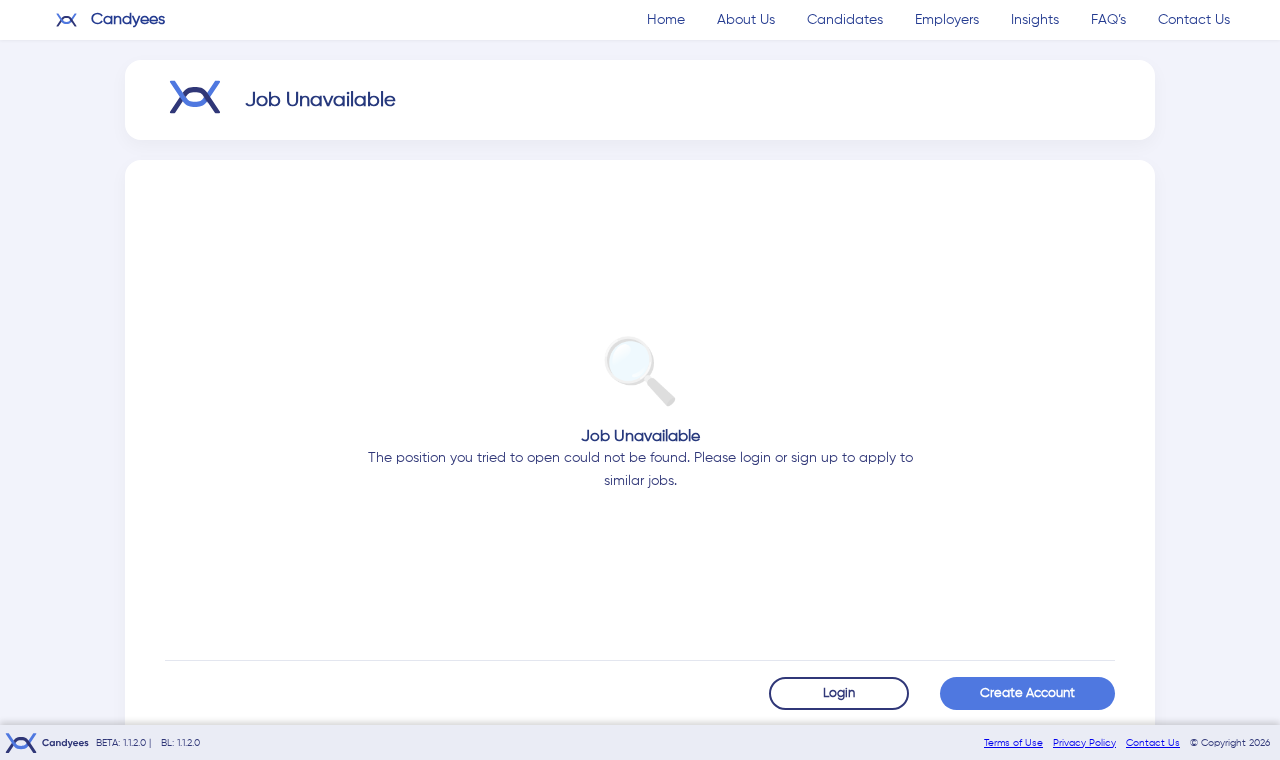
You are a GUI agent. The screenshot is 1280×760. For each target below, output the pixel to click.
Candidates (845, 20)
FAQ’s (1108, 20)
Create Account (1027, 693)
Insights (1035, 20)
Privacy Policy (1084, 743)
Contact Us (1194, 20)
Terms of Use (1013, 743)
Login (839, 693)
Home (666, 20)
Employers (947, 20)
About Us (746, 20)
